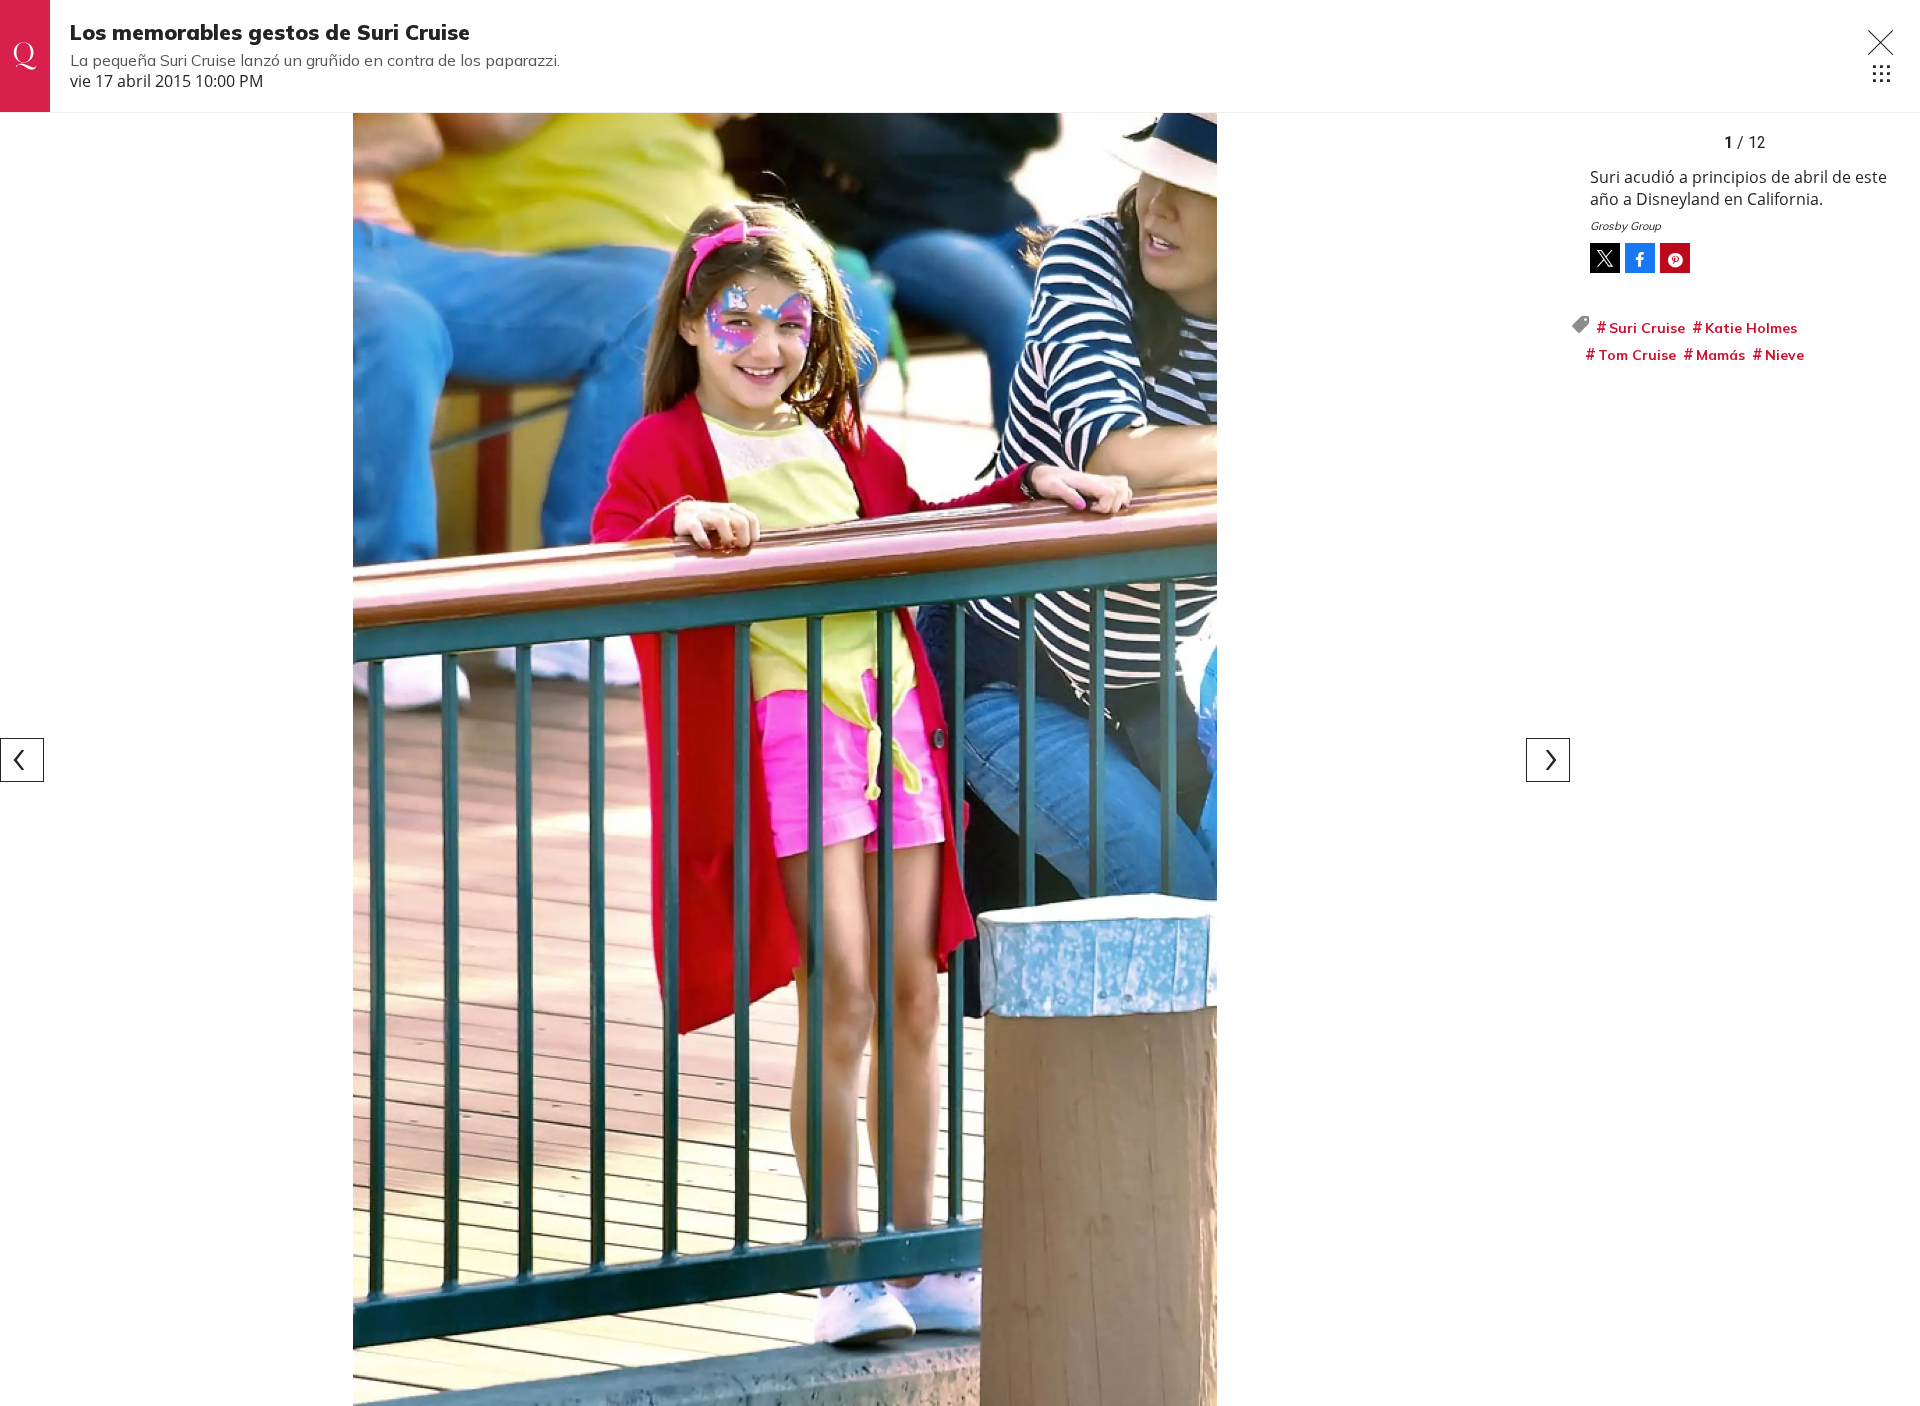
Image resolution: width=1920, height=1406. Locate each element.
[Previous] (22, 760)
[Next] (1548, 760)
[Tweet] (1605, 258)
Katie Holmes (1751, 328)
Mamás (1720, 355)
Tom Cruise (1637, 355)
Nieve (1784, 355)
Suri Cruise (1647, 328)
